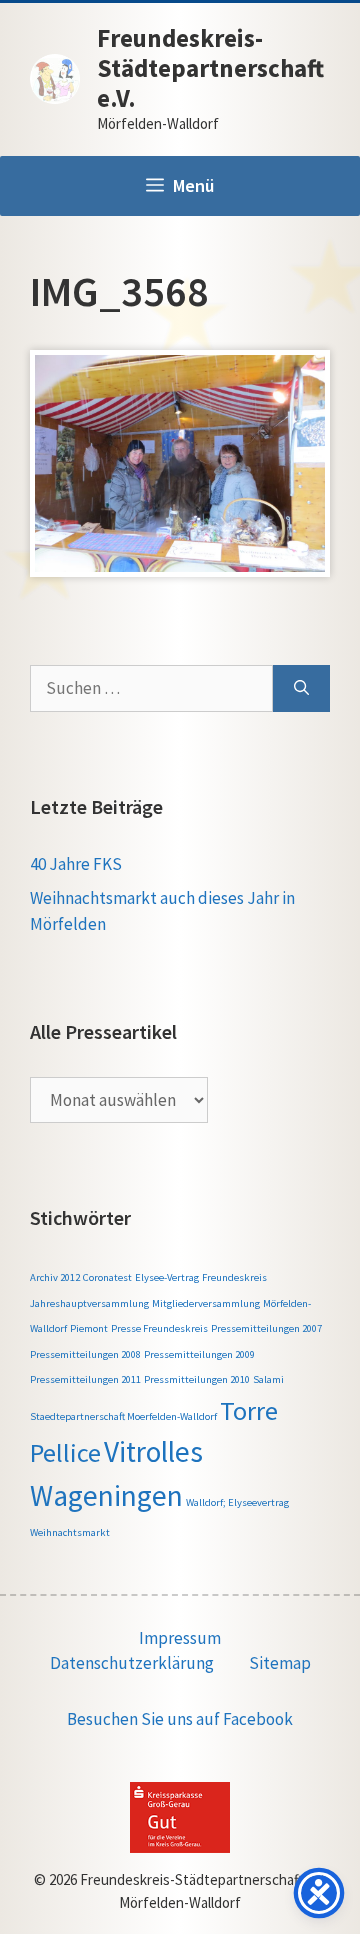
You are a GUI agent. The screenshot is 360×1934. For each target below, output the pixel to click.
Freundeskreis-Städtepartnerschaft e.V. (210, 68)
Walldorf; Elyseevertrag (237, 1502)
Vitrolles (153, 1451)
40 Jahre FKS (76, 864)
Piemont (89, 1328)
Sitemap (280, 1663)
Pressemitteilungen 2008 (85, 1354)
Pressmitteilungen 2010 (197, 1379)
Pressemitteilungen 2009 (199, 1354)
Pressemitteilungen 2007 (266, 1328)
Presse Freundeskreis (159, 1328)
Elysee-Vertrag (167, 1277)
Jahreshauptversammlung (89, 1303)
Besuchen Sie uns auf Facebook (180, 1719)
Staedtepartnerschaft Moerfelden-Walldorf (123, 1416)
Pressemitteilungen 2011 (85, 1379)
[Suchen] (301, 689)
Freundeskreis (234, 1277)
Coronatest (107, 1277)
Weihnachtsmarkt (70, 1532)
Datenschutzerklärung (132, 1663)
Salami (268, 1379)
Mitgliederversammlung (206, 1303)
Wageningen (106, 1495)
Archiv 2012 (55, 1277)
